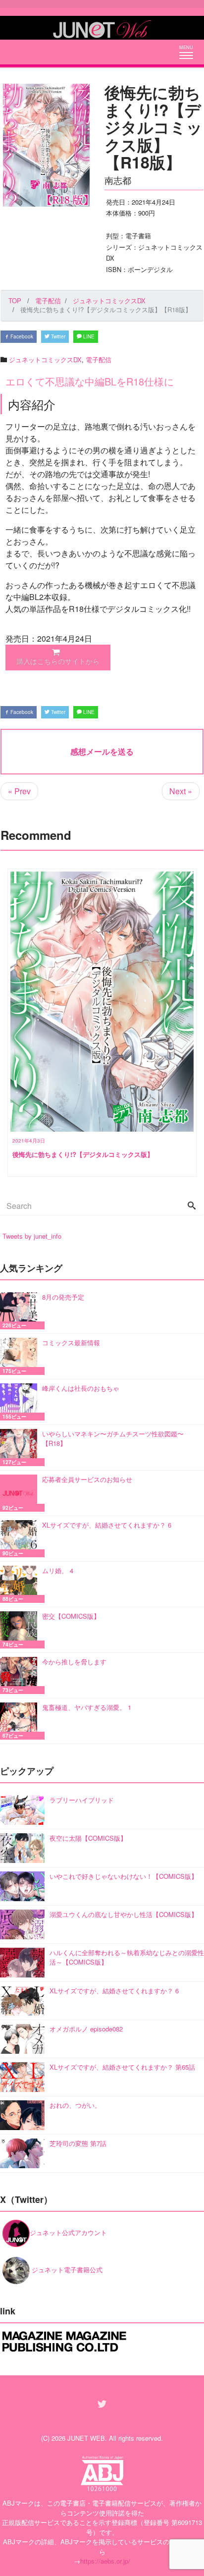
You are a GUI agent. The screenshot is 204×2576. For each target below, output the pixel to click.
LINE (88, 336)
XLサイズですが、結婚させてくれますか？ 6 (107, 1525)
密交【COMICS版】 (71, 1616)
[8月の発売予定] (21, 1311)
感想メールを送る (102, 751)
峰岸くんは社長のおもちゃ (81, 1388)
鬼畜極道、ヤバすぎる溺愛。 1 (87, 1707)
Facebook (21, 336)
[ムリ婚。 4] (21, 1584)
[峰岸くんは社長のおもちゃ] (21, 1402)
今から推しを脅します (74, 1662)
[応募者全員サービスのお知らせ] (21, 1493)
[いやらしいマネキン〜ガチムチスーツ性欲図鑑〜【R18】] (21, 1448)
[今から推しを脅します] (21, 1675)
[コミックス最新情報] (21, 1356)
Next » (181, 791)
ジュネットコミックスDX (45, 359)
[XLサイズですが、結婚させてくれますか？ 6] (21, 1539)
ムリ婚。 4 (58, 1570)
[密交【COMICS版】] (21, 1630)
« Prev (19, 791)
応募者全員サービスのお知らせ (87, 1479)
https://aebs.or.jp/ (105, 2561)
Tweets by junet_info (32, 1236)
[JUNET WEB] (102, 28)
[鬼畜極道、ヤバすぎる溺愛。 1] (21, 1721)
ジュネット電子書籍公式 (66, 2270)
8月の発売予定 (63, 1297)
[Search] (192, 1206)
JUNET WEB (86, 2438)
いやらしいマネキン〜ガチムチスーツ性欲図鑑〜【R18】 (113, 1439)
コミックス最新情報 (71, 1343)
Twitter (57, 336)
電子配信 (99, 359)
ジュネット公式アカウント (68, 2232)
